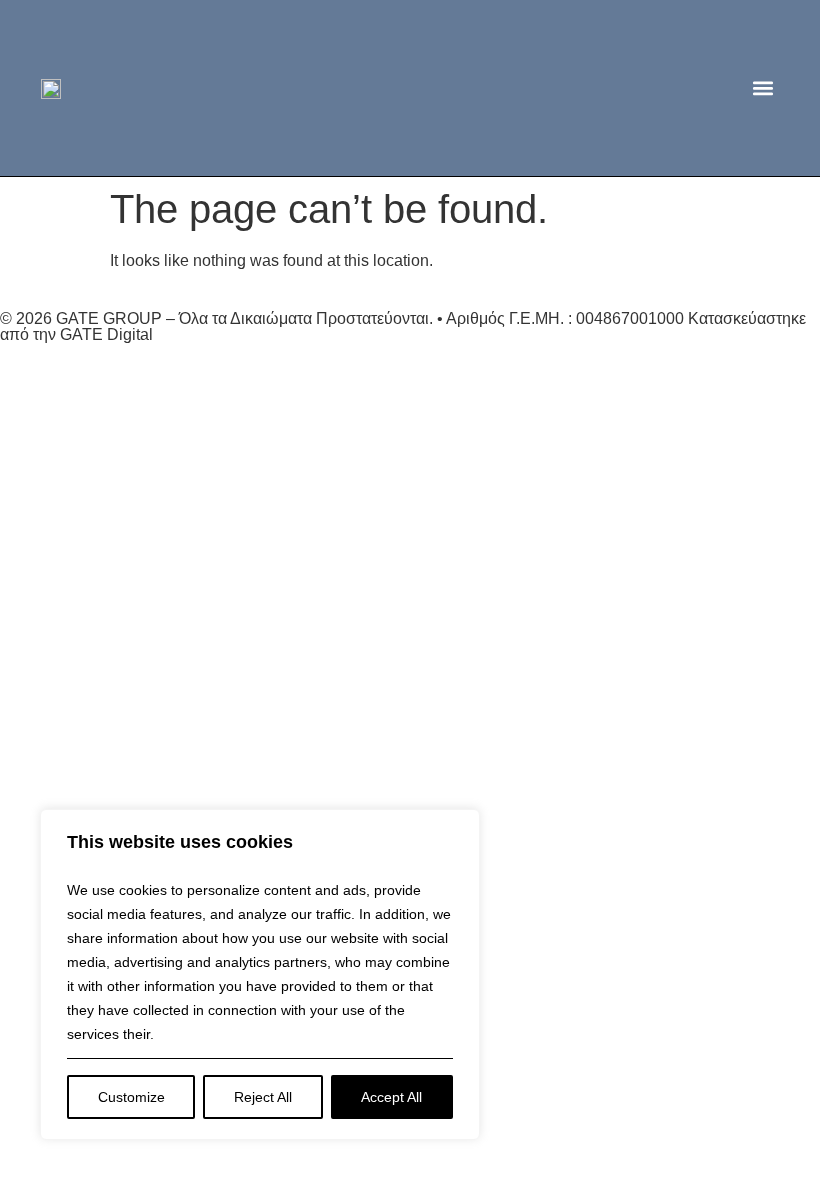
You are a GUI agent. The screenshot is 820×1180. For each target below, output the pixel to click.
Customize (131, 1097)
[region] (260, 974)
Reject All (263, 1097)
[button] (762, 88)
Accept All (391, 1097)
